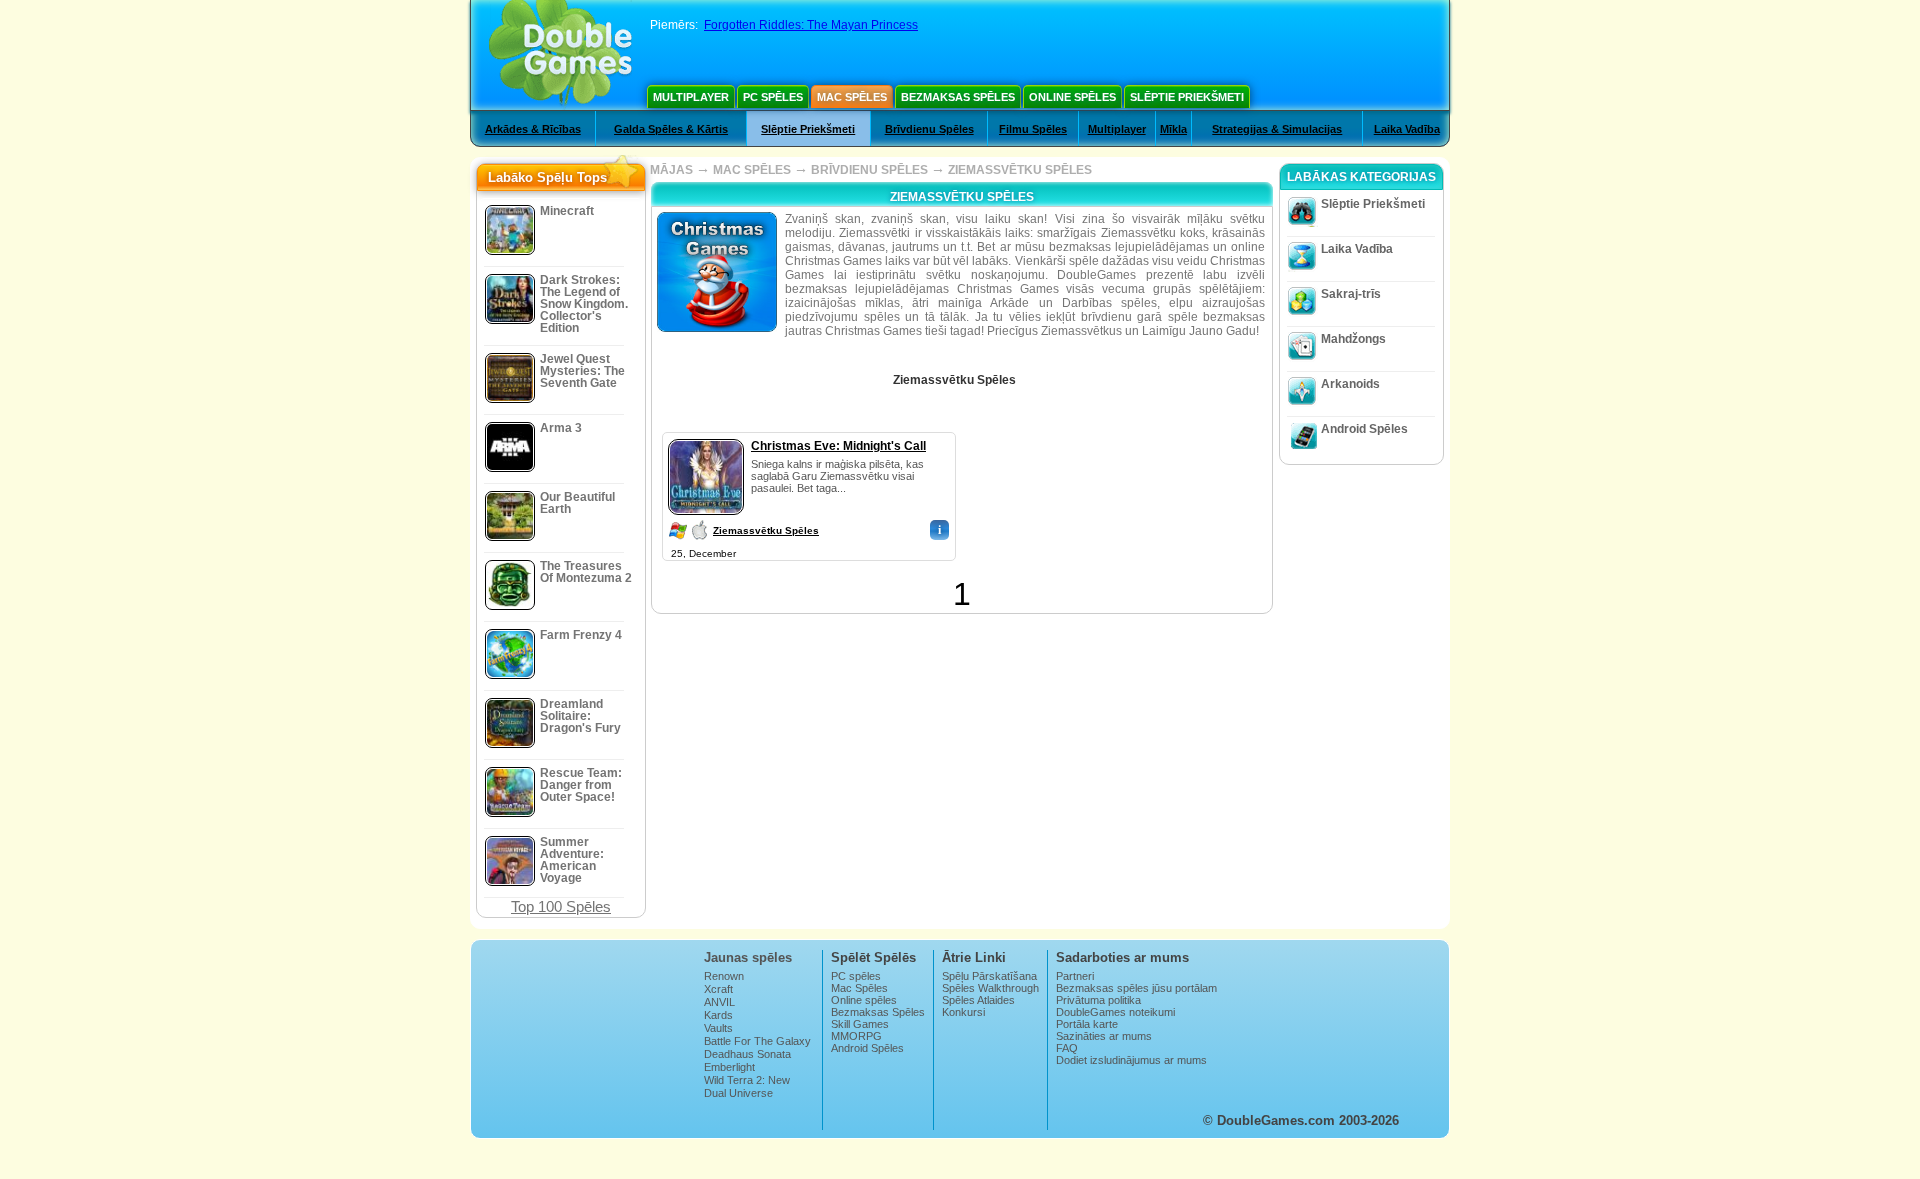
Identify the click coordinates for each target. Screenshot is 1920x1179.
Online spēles (1072, 97)
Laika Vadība (1407, 129)
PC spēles (773, 97)
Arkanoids (1350, 384)
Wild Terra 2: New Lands (747, 1086)
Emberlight (729, 1067)
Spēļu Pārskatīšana (989, 976)
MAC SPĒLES (752, 170)
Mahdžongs (1353, 339)
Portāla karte (1087, 1024)
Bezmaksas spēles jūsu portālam (1136, 988)
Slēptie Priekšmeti (1187, 97)
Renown (724, 976)
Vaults (718, 1028)
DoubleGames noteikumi (1115, 1012)
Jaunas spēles (748, 957)
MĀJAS (671, 170)
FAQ (1067, 1048)
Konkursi (963, 1012)
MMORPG (856, 1036)
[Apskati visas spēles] (1030, 373)
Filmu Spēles (1033, 129)
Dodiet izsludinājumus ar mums (1131, 1060)
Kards (718, 1015)
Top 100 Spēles (561, 906)
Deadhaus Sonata (747, 1054)
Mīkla (1173, 129)
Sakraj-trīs (1351, 294)
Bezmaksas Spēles (958, 97)
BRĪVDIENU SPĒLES (869, 170)
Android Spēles (1364, 429)
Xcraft (718, 989)
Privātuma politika (1098, 1000)
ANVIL (719, 1002)
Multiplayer (691, 97)
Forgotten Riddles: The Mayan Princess (811, 25)
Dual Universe (738, 1093)
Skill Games (860, 1024)
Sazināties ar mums (1104, 1036)
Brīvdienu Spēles (929, 129)
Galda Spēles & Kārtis (671, 129)
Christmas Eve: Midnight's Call (838, 446)
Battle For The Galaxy (757, 1041)
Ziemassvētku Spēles (766, 530)
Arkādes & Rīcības (533, 129)
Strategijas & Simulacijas (1277, 129)
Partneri (1075, 976)
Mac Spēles (852, 97)
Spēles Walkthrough (990, 988)
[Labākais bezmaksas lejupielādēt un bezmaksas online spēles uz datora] (560, 55)
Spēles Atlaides (978, 1000)
